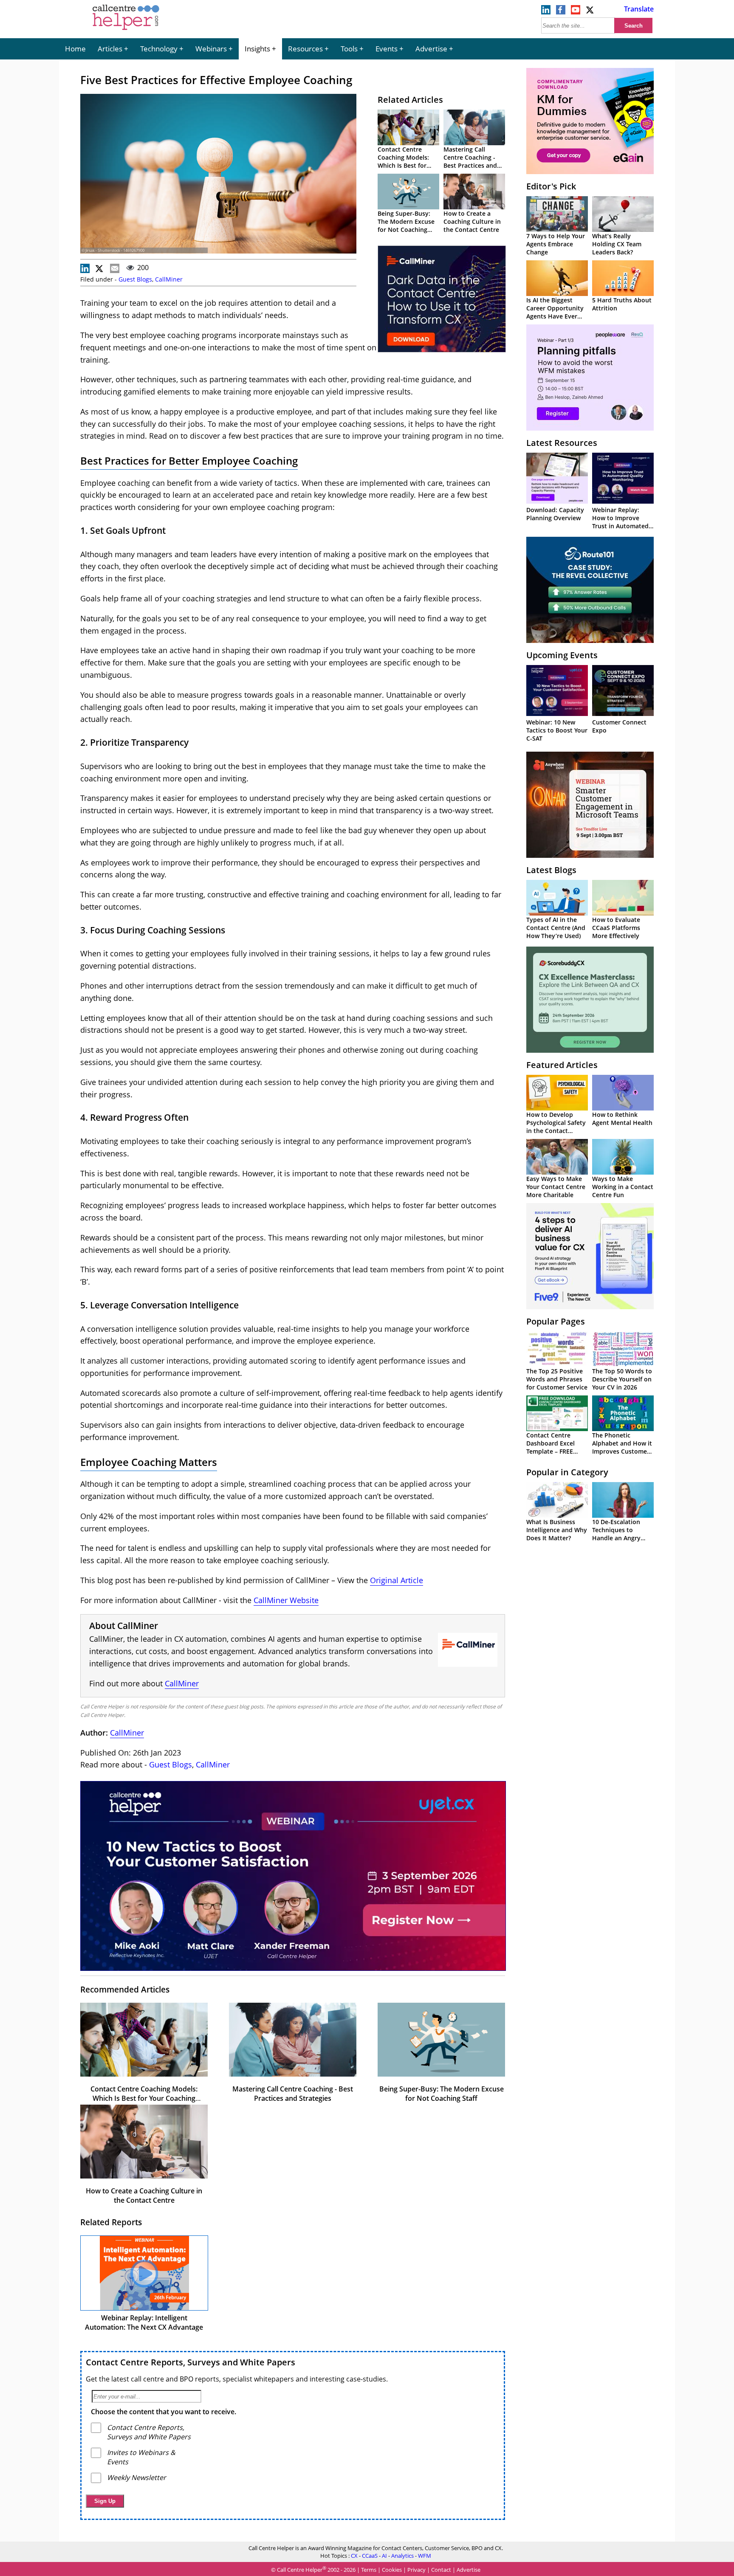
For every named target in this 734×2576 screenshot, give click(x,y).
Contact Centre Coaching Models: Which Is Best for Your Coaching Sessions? (403, 165)
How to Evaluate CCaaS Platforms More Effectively (616, 928)
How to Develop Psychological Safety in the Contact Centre (556, 1127)
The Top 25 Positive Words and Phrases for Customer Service (557, 1379)
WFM (425, 2556)
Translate (639, 9)
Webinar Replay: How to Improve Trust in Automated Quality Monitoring (620, 522)
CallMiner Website (286, 1600)
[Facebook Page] (561, 12)
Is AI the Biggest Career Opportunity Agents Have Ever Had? (555, 312)
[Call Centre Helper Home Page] (126, 31)
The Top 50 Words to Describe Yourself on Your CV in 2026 (622, 1379)
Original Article (397, 1580)
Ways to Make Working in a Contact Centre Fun (623, 1187)
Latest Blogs (551, 870)
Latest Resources (562, 443)
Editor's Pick (551, 186)
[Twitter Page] (590, 12)
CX (354, 2556)
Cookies (392, 2570)
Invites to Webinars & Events (141, 2457)
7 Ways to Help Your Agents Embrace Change (556, 244)
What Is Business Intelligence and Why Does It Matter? (557, 1530)
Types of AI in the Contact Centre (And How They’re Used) (556, 928)
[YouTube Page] (576, 12)
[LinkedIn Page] (546, 12)
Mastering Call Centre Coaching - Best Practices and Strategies (470, 161)
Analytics (402, 2556)
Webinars (211, 49)
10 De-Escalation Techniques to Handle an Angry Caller (616, 1534)
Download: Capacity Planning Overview (555, 514)
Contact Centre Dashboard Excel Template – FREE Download (550, 1447)
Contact (441, 2570)
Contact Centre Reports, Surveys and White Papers (191, 2362)
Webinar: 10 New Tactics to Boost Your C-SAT (557, 730)
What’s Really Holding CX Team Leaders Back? (617, 244)
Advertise (431, 49)
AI (384, 2556)
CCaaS (370, 2556)
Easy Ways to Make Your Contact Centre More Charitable (556, 1187)
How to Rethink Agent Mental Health (622, 1119)
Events (387, 49)
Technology (159, 49)
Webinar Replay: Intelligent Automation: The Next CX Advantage (144, 2322)
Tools (349, 49)
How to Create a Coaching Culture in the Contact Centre (472, 221)
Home (75, 49)
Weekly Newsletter (137, 2477)
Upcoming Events (562, 655)
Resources (305, 49)
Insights (257, 49)
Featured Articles (562, 1065)
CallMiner (169, 279)
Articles (110, 49)
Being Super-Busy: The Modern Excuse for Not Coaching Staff (406, 225)
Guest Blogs (135, 279)
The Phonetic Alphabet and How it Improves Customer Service (622, 1447)
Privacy (416, 2570)
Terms (369, 2570)
